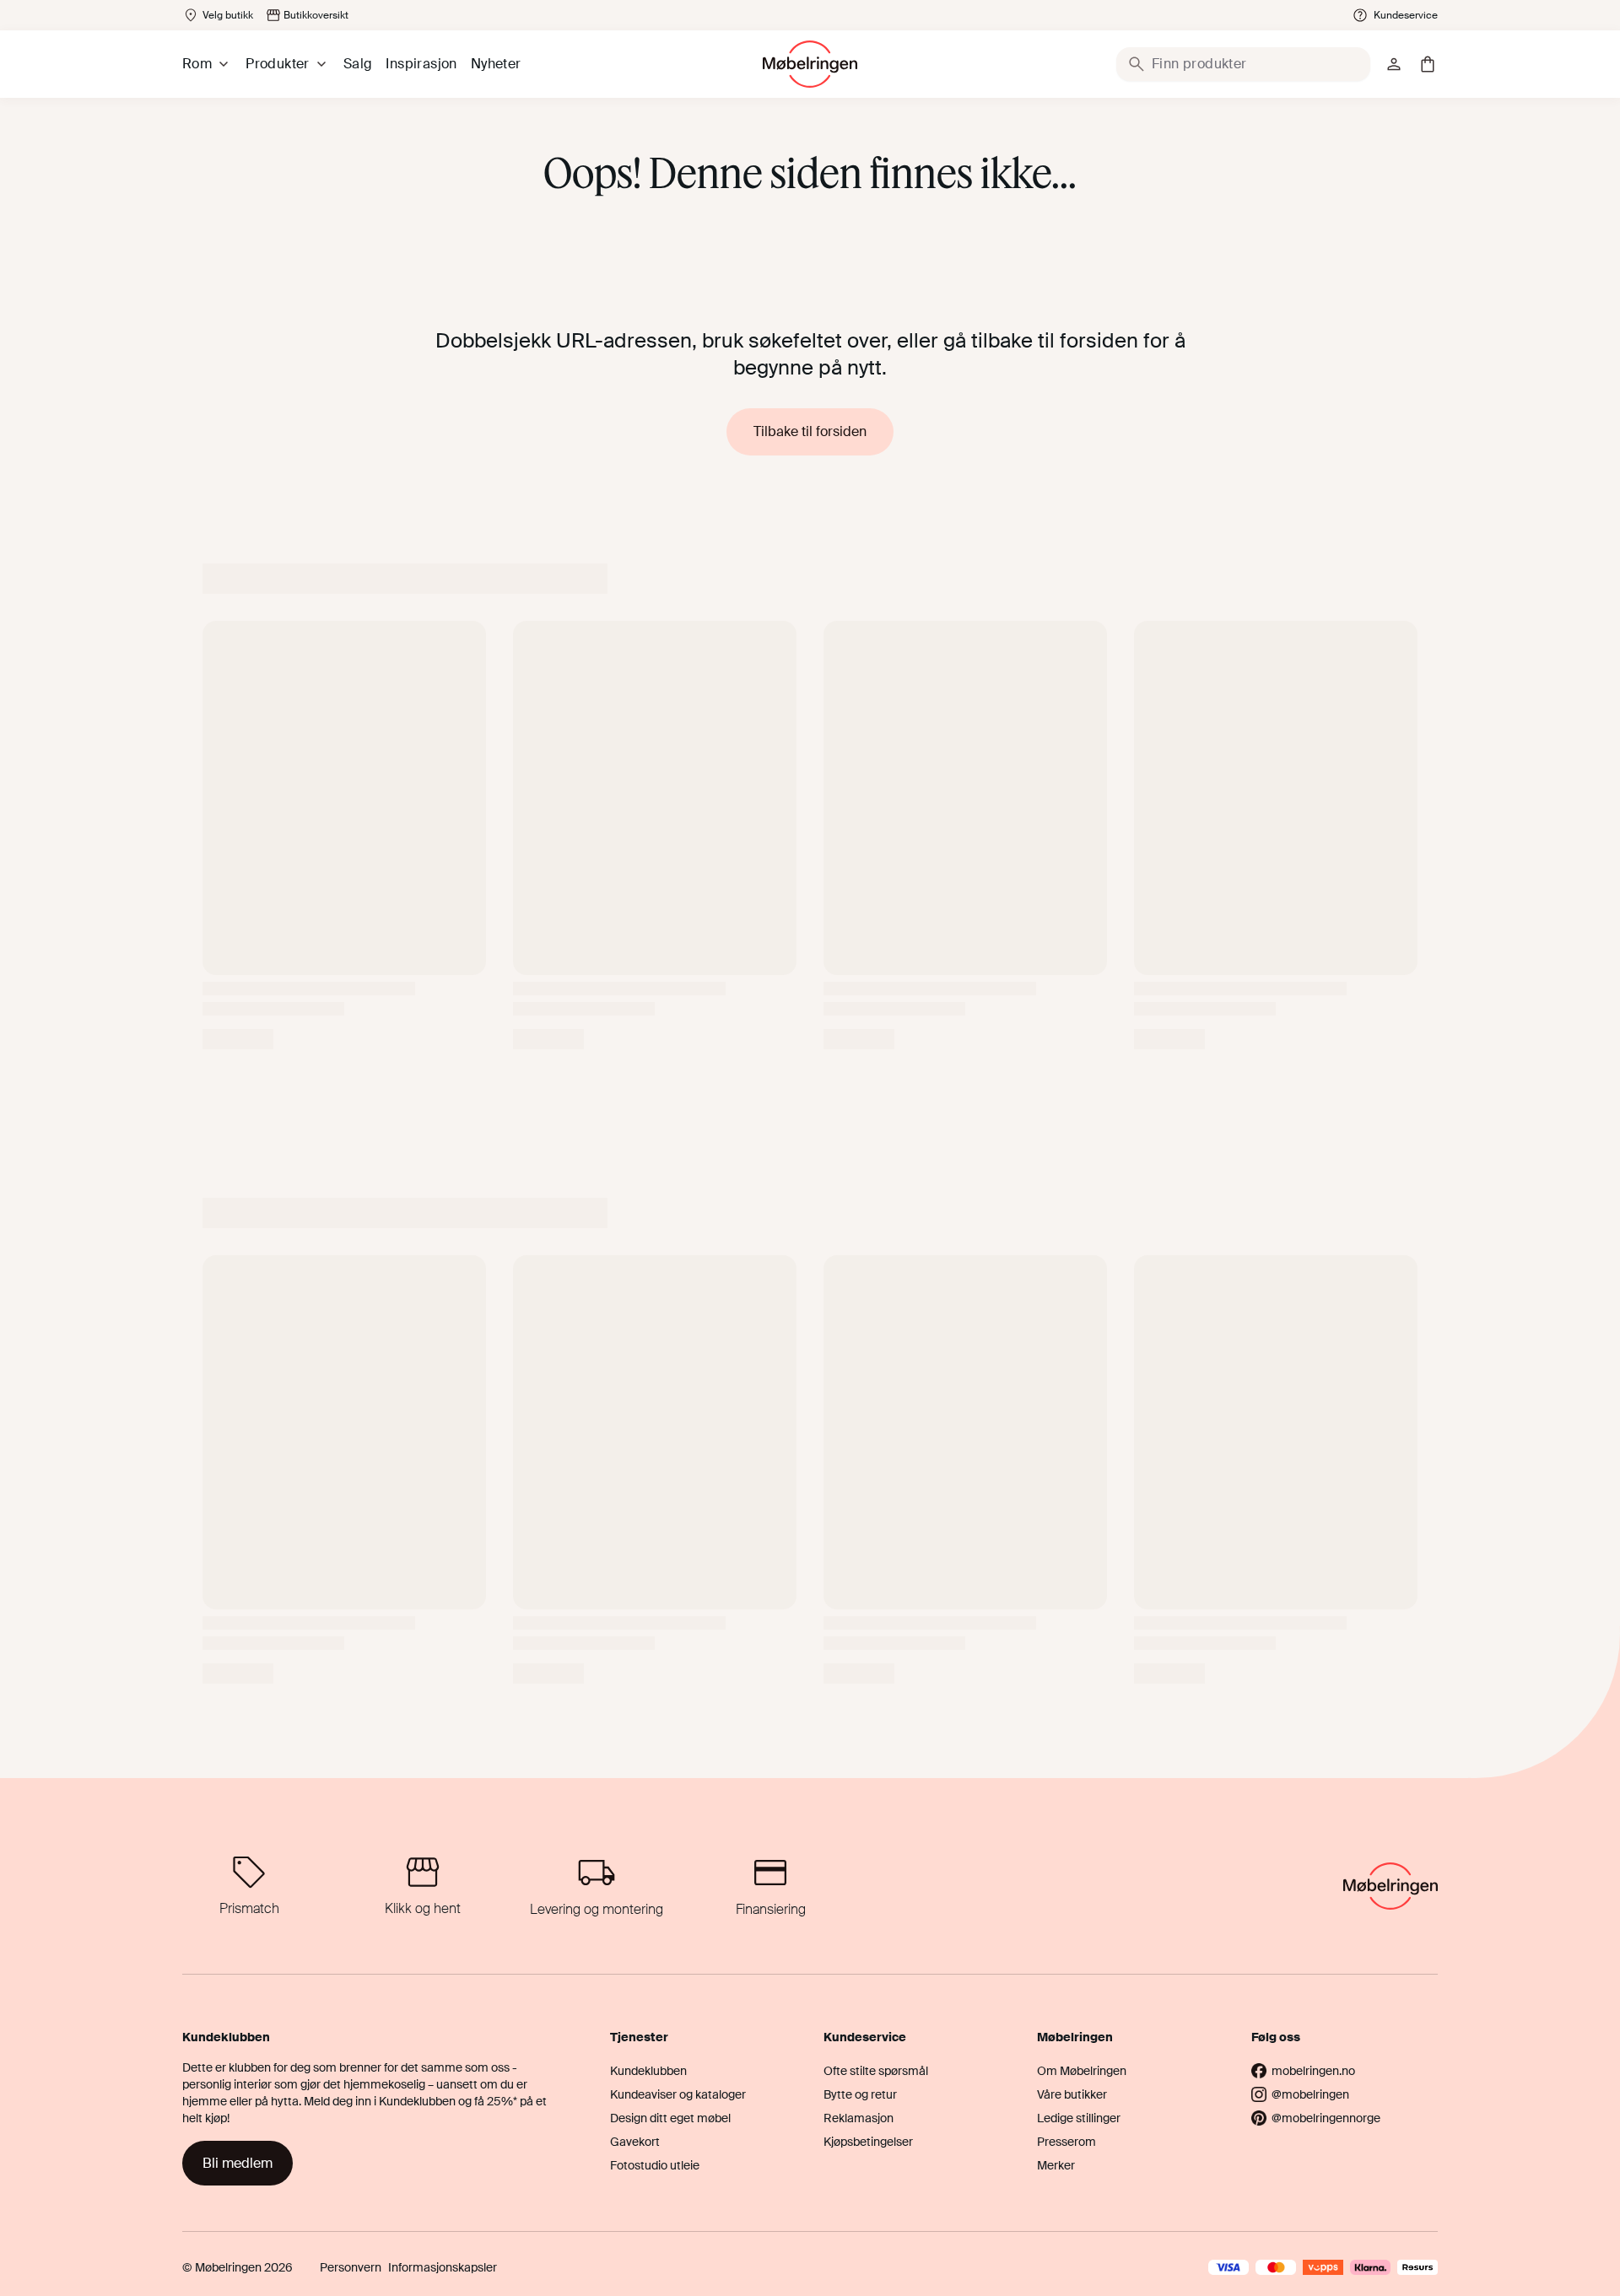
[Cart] (1428, 64)
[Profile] (1394, 64)
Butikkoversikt (316, 15)
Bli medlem (238, 2163)
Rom (197, 64)
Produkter (278, 64)
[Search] (1137, 64)
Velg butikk (228, 15)
